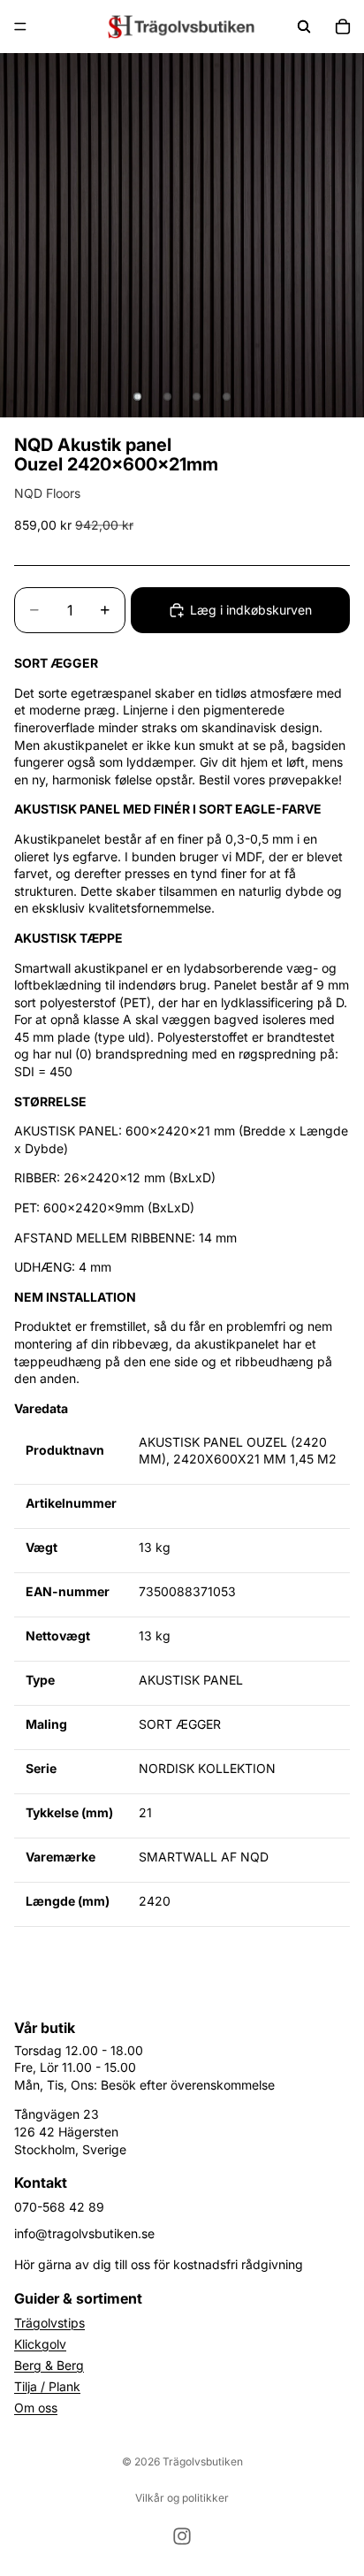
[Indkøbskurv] (343, 27)
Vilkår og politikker (182, 2498)
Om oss (36, 2408)
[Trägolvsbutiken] (181, 27)
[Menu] (20, 27)
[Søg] (304, 27)
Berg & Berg (49, 2365)
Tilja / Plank (47, 2386)
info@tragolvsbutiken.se (84, 2233)
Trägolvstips (49, 2323)
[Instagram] (182, 2536)
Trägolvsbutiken (203, 2461)
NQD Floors (47, 493)
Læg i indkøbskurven (251, 610)
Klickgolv (40, 2344)
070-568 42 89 (59, 2207)
